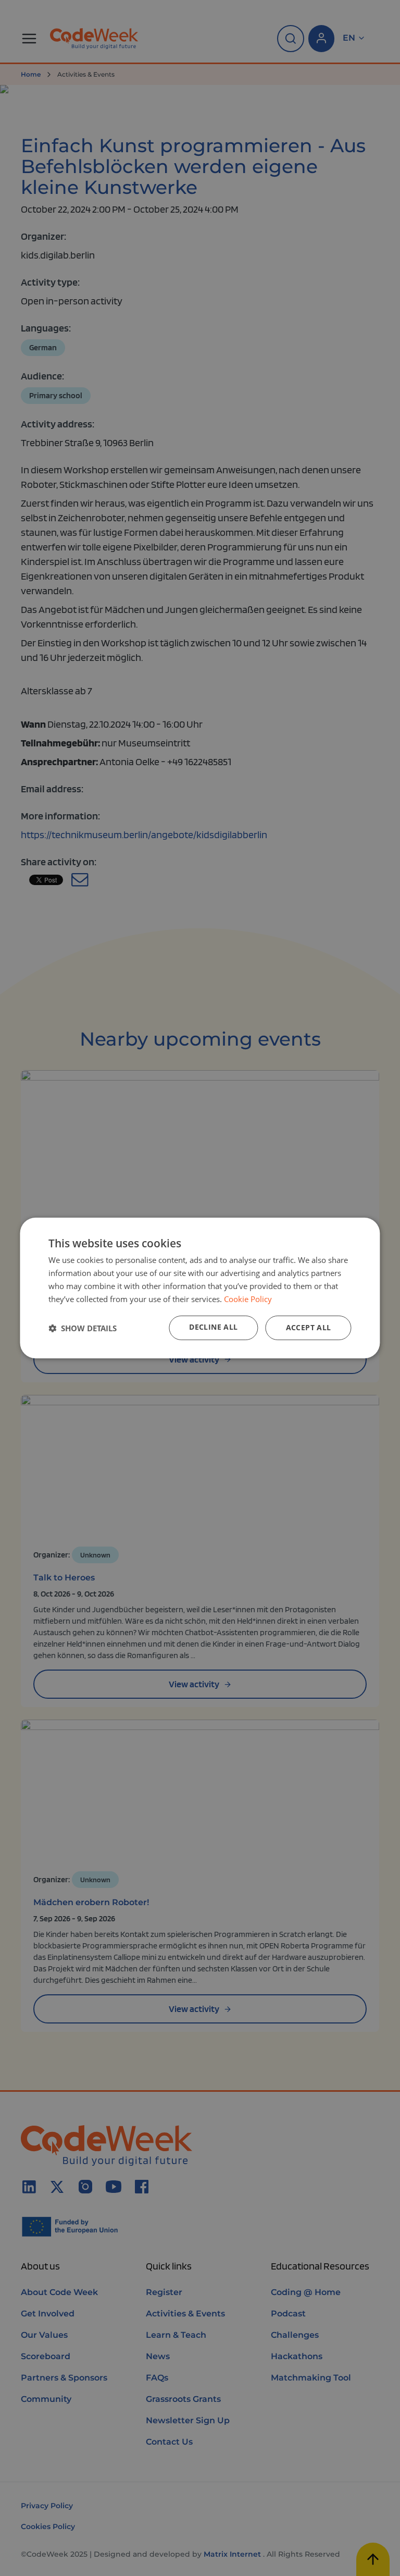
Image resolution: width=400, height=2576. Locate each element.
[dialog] (200, 1288)
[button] (83, 1328)
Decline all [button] (213, 1327)
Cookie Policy (248, 1299)
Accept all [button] (309, 1327)
